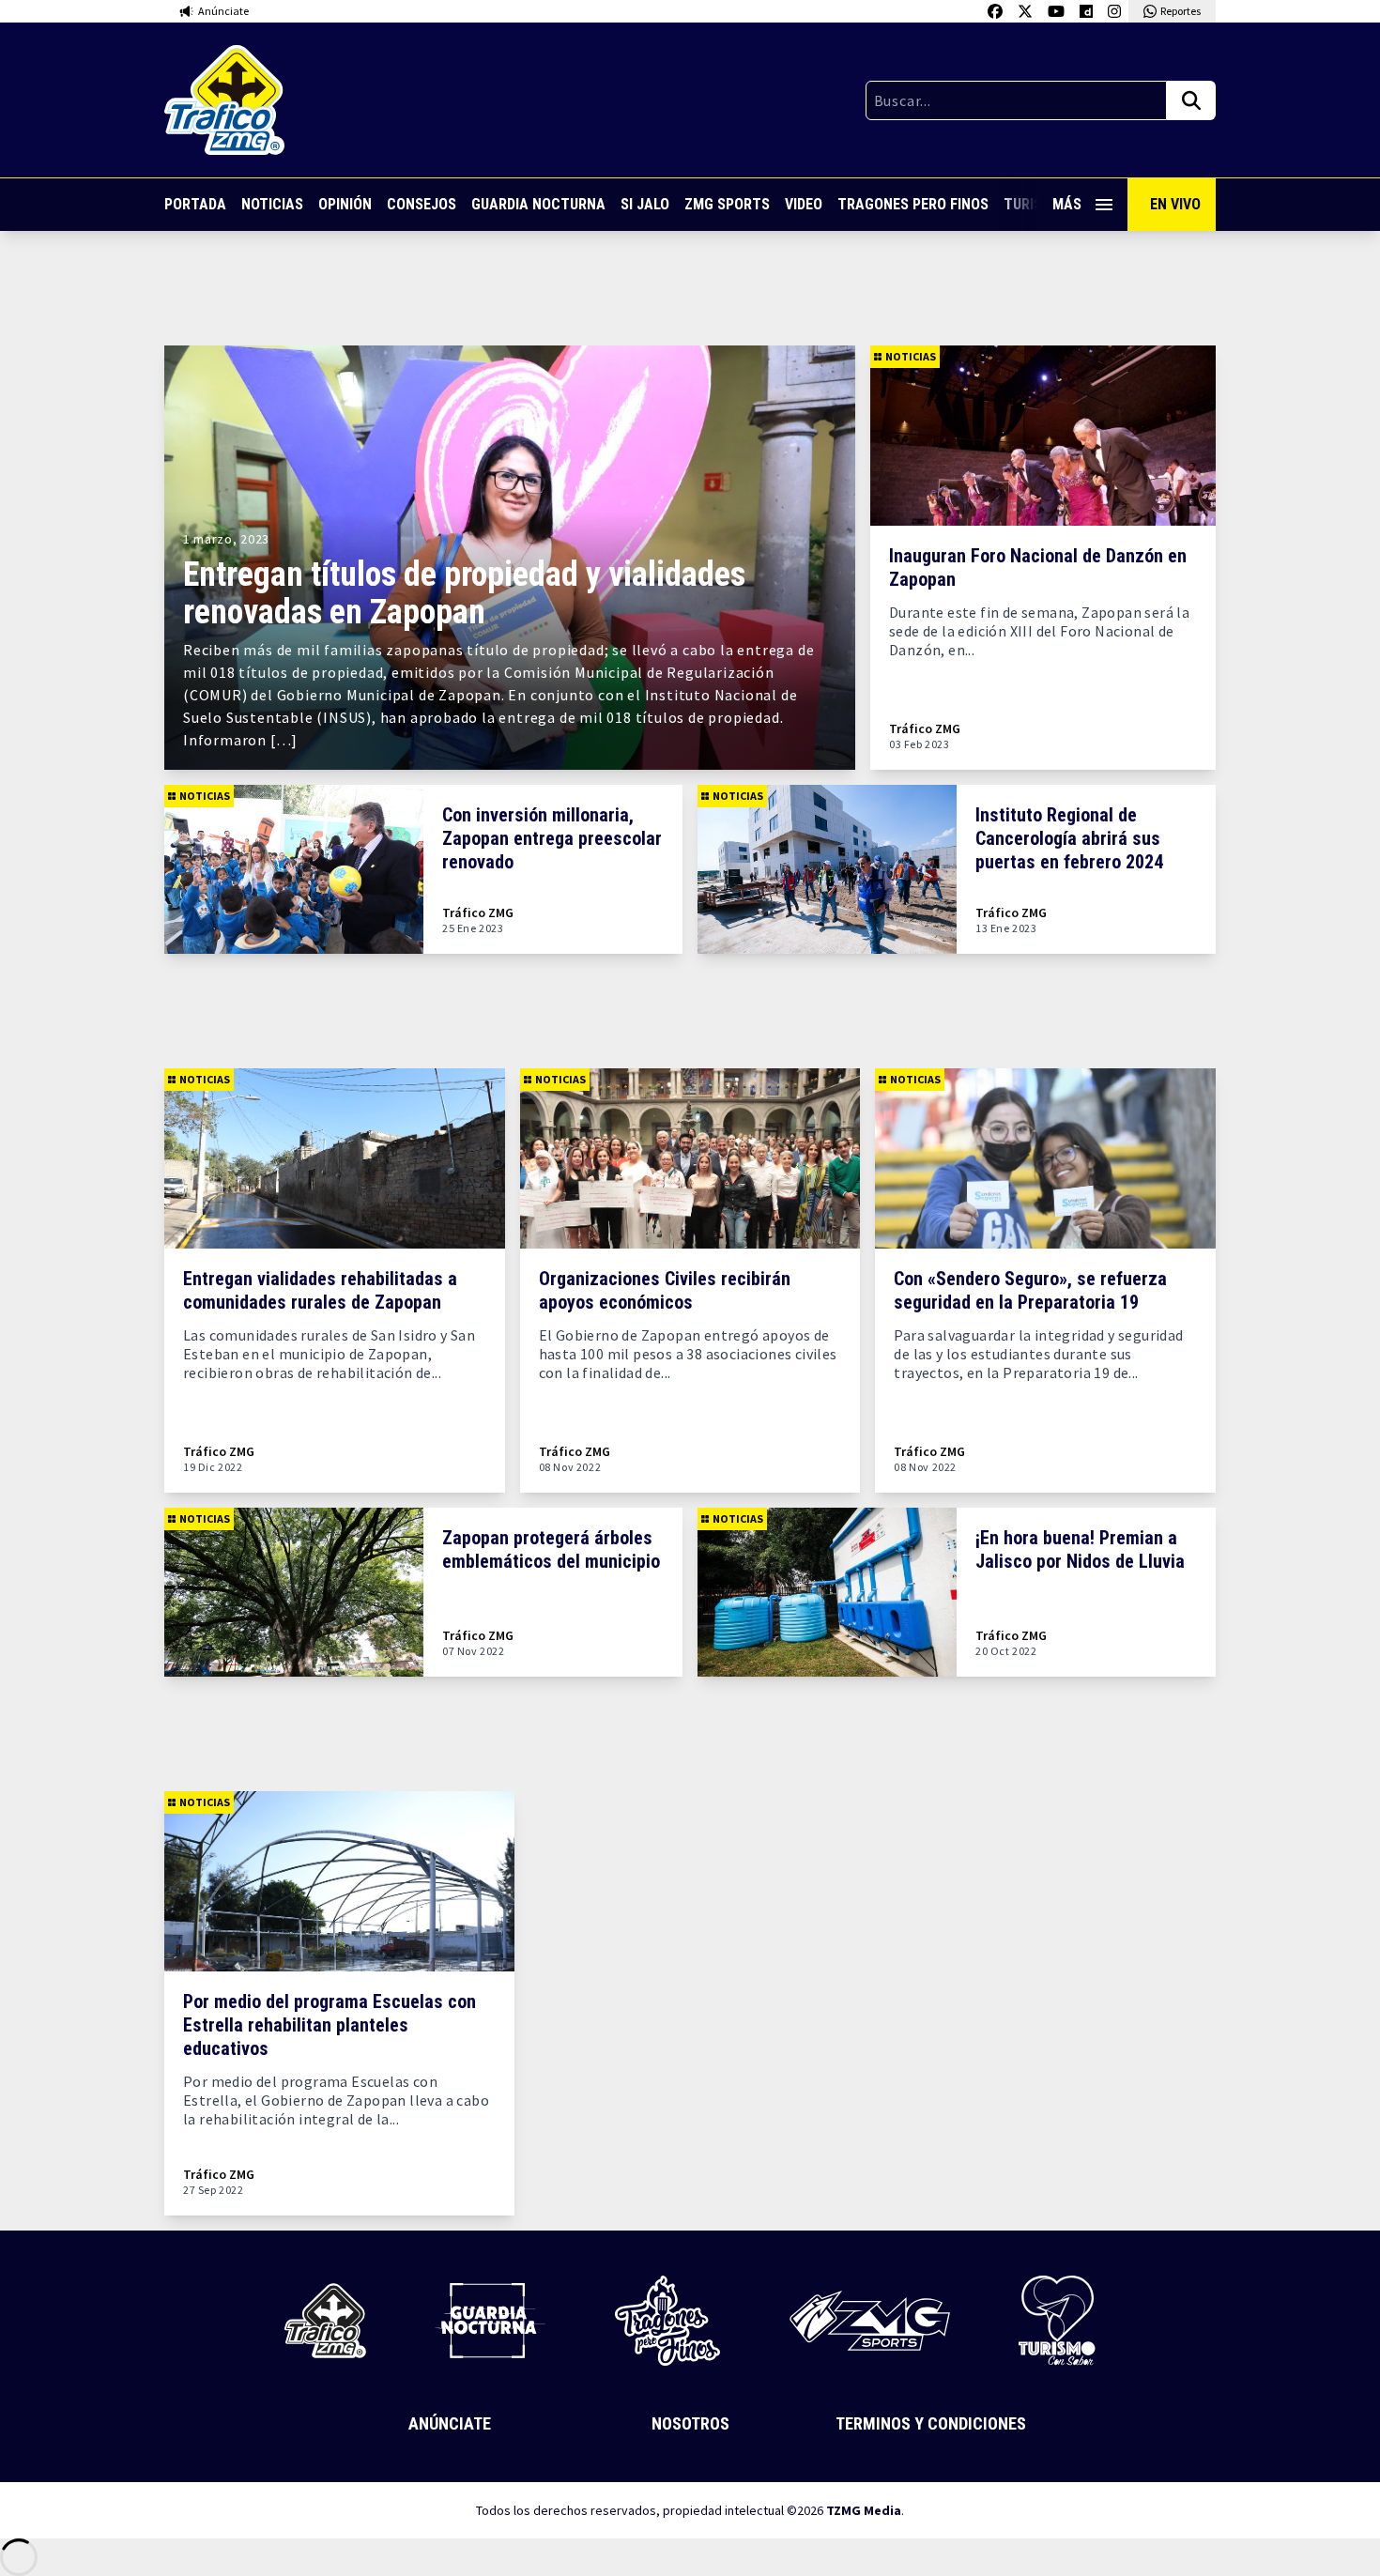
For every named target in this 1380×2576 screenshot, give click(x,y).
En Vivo (1175, 204)
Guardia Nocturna (538, 204)
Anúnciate (450, 2423)
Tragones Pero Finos (913, 204)
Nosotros (690, 2423)
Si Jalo (645, 204)
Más (1067, 204)
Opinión (345, 204)
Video (804, 204)
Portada (195, 204)
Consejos (422, 204)
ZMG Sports (727, 204)
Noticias (272, 204)
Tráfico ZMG (925, 729)
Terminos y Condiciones (931, 2423)
